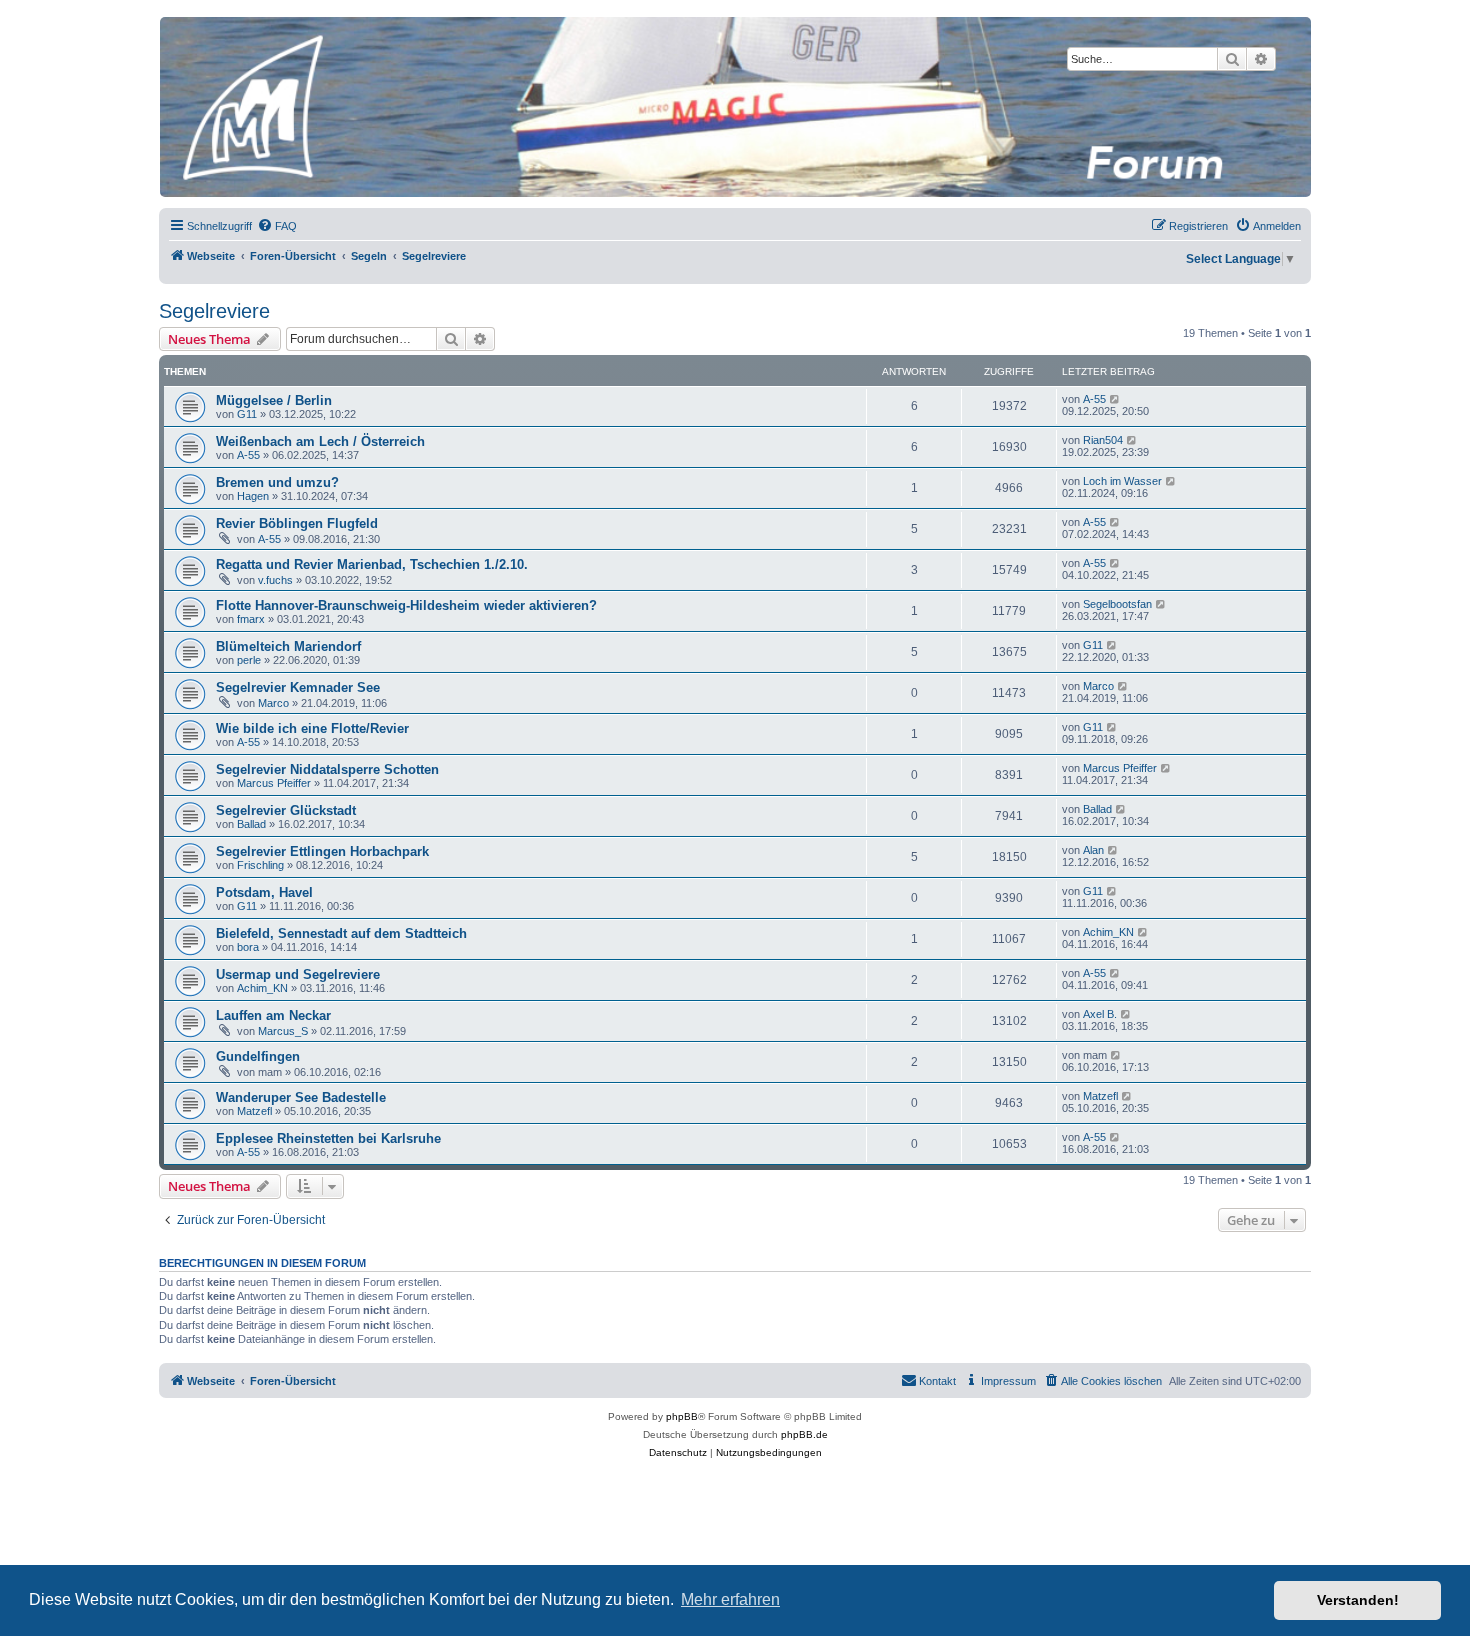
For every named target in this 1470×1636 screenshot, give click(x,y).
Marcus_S (283, 1031)
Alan (1093, 850)
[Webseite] (734, 107)
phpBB (682, 1416)
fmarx (251, 619)
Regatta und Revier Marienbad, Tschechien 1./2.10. (372, 564)
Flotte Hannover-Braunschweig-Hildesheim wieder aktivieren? (406, 605)
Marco (273, 703)
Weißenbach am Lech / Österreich (320, 441)
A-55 (1094, 399)
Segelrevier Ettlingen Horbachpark (322, 851)
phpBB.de (804, 1434)
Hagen (253, 496)
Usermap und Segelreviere (298, 974)
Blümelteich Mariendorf (288, 646)
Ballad (251, 824)
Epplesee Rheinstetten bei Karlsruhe (328, 1138)
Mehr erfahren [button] (730, 1599)
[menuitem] (277, 226)
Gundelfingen (258, 1056)
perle (249, 660)
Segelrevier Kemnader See (298, 687)
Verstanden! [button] (1358, 1600)
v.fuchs (275, 580)
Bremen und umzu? (277, 482)
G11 (247, 414)
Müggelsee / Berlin (274, 400)
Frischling (260, 865)
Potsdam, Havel (264, 892)
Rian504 (1103, 440)
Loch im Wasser (1122, 481)
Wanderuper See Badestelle (301, 1097)
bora (248, 947)
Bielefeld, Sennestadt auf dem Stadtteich (341, 933)
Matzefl (254, 1111)
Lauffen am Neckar (273, 1015)
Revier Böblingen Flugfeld (297, 523)
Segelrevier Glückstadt (286, 810)
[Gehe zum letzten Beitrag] (1115, 399)
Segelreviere (214, 311)
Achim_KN (1108, 932)
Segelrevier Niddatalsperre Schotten (327, 769)
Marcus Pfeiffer (274, 783)
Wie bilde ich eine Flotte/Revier (312, 728)
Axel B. (1100, 1014)
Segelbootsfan (1117, 604)
